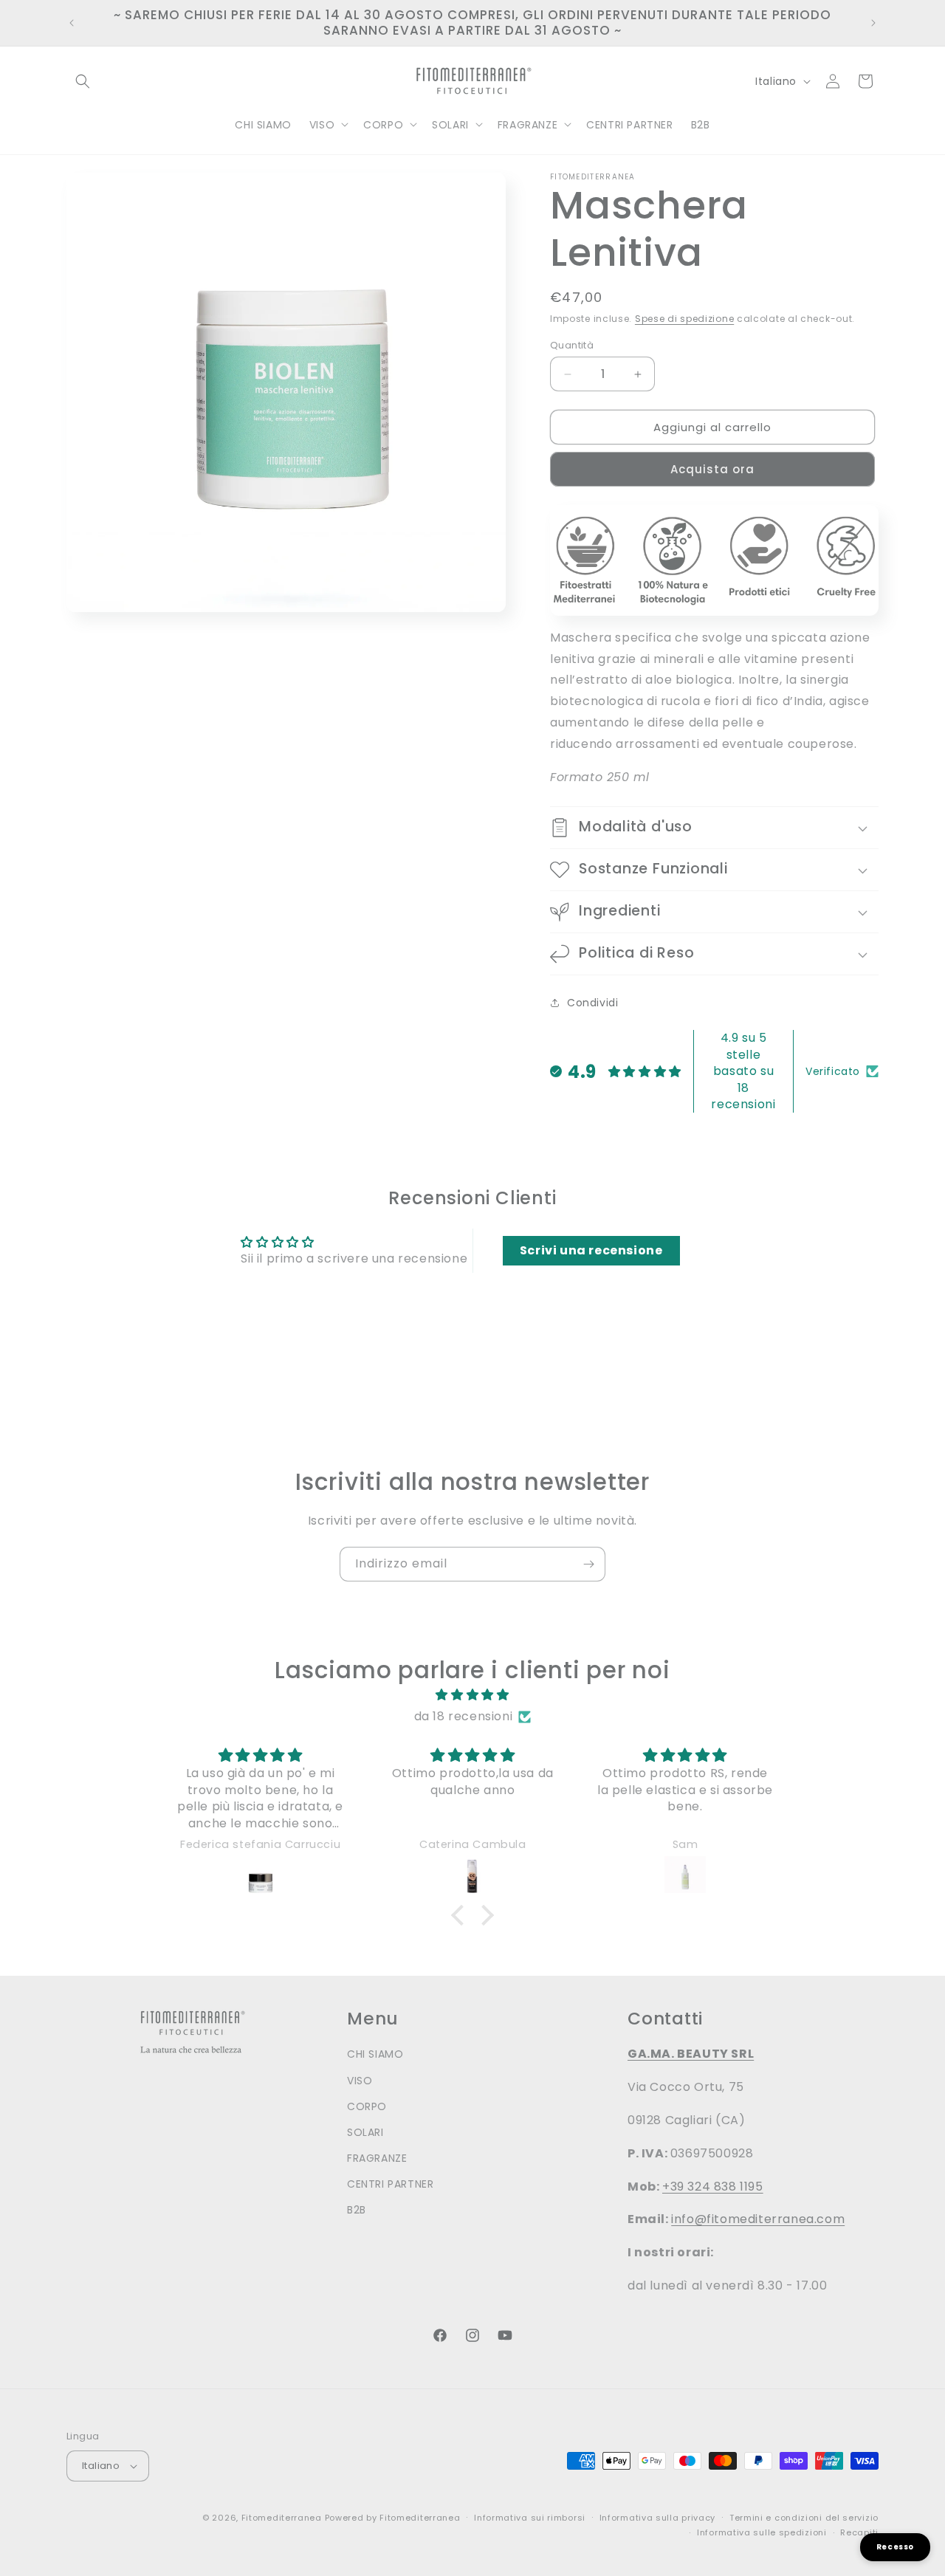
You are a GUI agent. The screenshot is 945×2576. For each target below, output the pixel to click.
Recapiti (859, 2532)
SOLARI (365, 2132)
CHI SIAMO (375, 2054)
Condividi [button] (592, 1003)
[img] (472, 1695)
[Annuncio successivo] (873, 23)
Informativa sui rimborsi (530, 2518)
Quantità (572, 345)
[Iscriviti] (588, 1564)
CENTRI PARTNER (390, 2184)
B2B (357, 2210)
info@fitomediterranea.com (758, 2219)
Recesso (895, 2547)
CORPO (367, 2106)
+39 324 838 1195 (713, 2187)
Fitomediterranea (282, 2518)
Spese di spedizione (684, 319)
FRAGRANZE (377, 2158)
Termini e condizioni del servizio (804, 2518)
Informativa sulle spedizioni (762, 2532)
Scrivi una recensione (591, 1250)
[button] (83, 81)
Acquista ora (712, 469)
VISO (360, 2081)
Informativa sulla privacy (658, 2518)
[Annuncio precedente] (72, 23)
